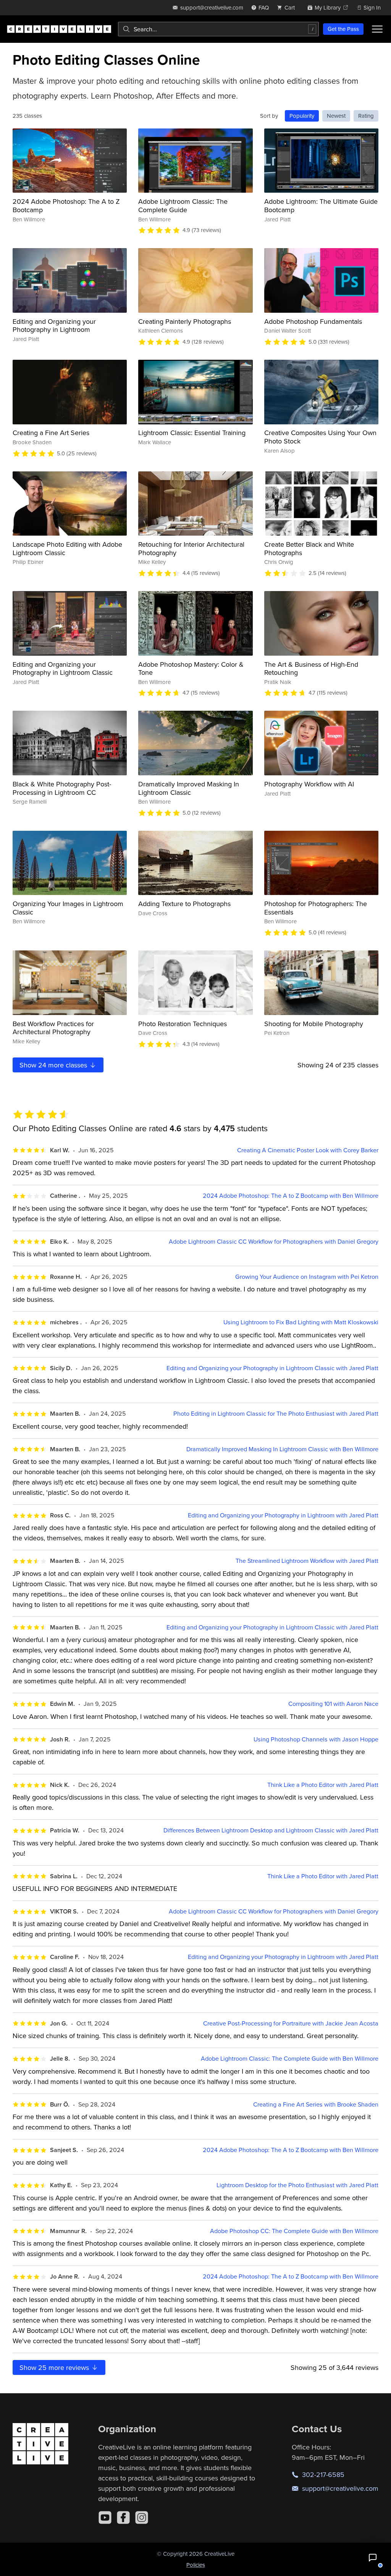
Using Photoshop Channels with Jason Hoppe (316, 1739)
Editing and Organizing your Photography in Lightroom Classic (63, 668)
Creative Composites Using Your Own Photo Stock (320, 437)
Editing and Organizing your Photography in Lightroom (54, 326)
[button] (373, 2558)
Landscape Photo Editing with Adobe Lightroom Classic (67, 548)
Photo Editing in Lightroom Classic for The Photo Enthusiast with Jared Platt (276, 1414)
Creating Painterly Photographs (185, 321)
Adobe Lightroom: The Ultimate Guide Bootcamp (321, 205)
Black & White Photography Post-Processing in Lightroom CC (62, 788)
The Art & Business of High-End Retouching (311, 668)
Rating (366, 116)
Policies (196, 2565)
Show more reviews (55, 2367)
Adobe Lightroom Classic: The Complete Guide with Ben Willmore (290, 2059)
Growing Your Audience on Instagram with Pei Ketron (307, 1277)
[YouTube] (105, 2518)
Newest (336, 116)
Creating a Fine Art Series (51, 433)
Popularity (302, 116)
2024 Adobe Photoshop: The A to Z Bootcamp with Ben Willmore (291, 1196)
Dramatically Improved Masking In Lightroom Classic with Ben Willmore (282, 1449)
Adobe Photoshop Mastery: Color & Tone (191, 668)
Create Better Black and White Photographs (309, 548)
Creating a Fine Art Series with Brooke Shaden (316, 2104)
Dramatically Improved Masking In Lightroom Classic (189, 788)
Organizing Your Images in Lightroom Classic (68, 908)
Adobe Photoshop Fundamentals (313, 321)
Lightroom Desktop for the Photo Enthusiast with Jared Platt (297, 2185)
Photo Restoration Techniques (183, 1024)
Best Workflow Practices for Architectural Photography (53, 1028)
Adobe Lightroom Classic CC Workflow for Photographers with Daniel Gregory (274, 1242)
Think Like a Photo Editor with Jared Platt (323, 1785)
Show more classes (54, 1065)
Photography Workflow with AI (309, 784)
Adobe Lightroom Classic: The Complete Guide (183, 205)
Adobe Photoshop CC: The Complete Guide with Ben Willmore (294, 2231)
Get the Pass (343, 29)
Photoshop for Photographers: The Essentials (316, 908)
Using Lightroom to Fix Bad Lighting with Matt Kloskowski (301, 1322)
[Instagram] (142, 2518)
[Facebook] (123, 2518)
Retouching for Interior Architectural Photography (191, 548)
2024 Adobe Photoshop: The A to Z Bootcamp (66, 205)
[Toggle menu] (377, 29)
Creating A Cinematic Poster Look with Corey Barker (308, 1150)
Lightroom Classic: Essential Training (192, 433)
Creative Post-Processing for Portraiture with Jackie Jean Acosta (291, 2023)
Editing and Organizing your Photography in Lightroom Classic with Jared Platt (272, 1368)
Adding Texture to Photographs (184, 904)
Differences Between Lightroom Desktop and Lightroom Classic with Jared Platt (271, 1830)
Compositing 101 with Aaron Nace (333, 1704)
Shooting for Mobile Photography (314, 1024)
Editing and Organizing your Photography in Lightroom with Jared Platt (283, 1515)
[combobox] (218, 29)
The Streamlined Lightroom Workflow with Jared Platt (307, 1561)
